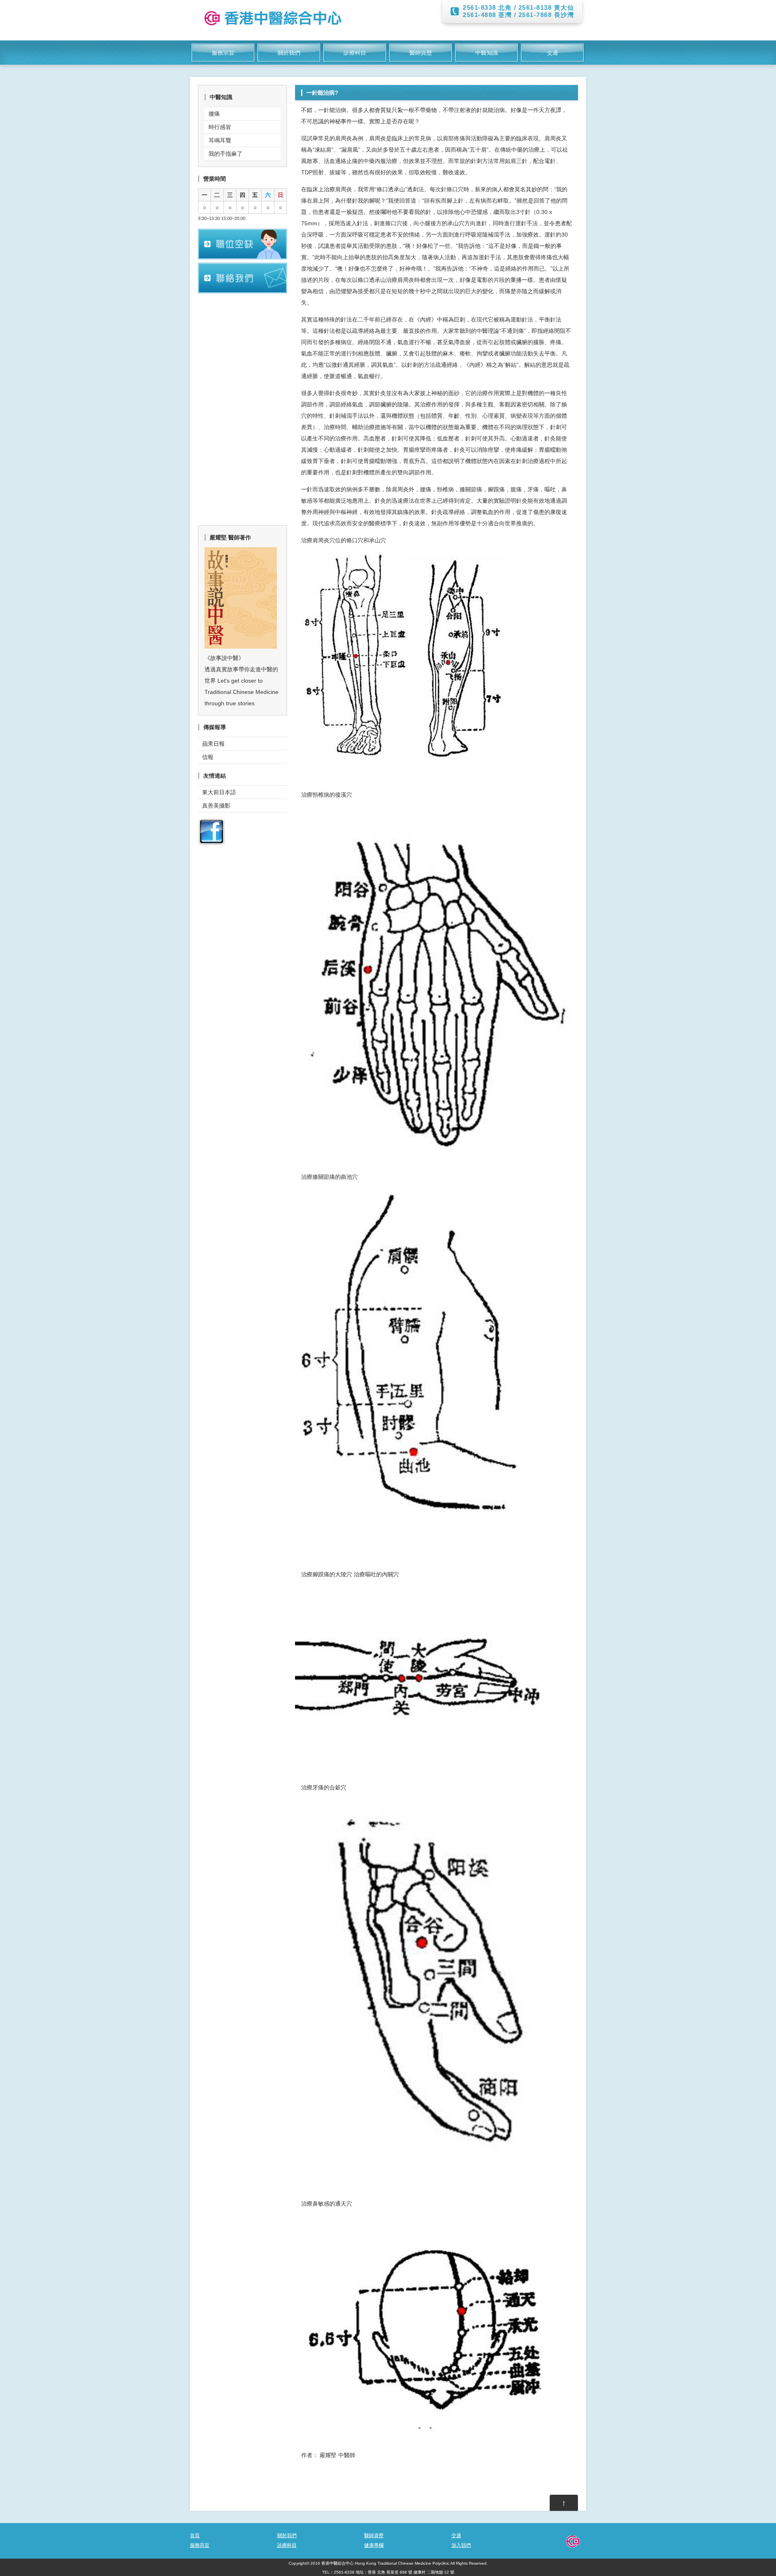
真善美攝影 (216, 806)
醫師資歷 (421, 53)
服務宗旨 (223, 53)
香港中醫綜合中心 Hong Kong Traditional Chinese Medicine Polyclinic (385, 2563)
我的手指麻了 (226, 154)
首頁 (195, 2536)
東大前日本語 (219, 792)
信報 (208, 757)
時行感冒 (220, 127)
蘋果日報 (213, 744)
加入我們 (461, 2545)
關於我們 (289, 53)
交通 (552, 53)
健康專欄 (374, 2545)
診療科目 (355, 53)
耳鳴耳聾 (220, 140)
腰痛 (214, 114)
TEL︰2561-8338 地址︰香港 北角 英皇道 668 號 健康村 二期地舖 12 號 (388, 2572)
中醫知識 (487, 53)
